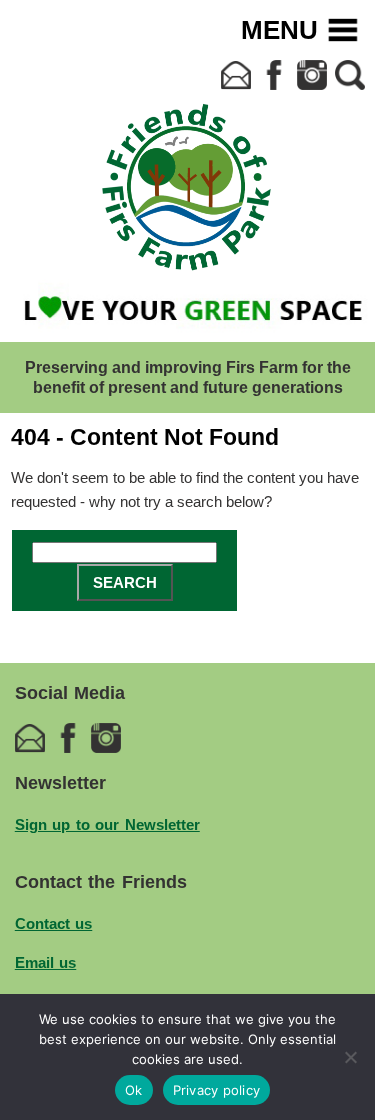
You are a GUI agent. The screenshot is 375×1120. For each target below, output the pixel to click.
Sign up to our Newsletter (107, 824)
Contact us (54, 923)
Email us (46, 962)
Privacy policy (217, 1090)
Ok (134, 1090)
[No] (350, 1057)
